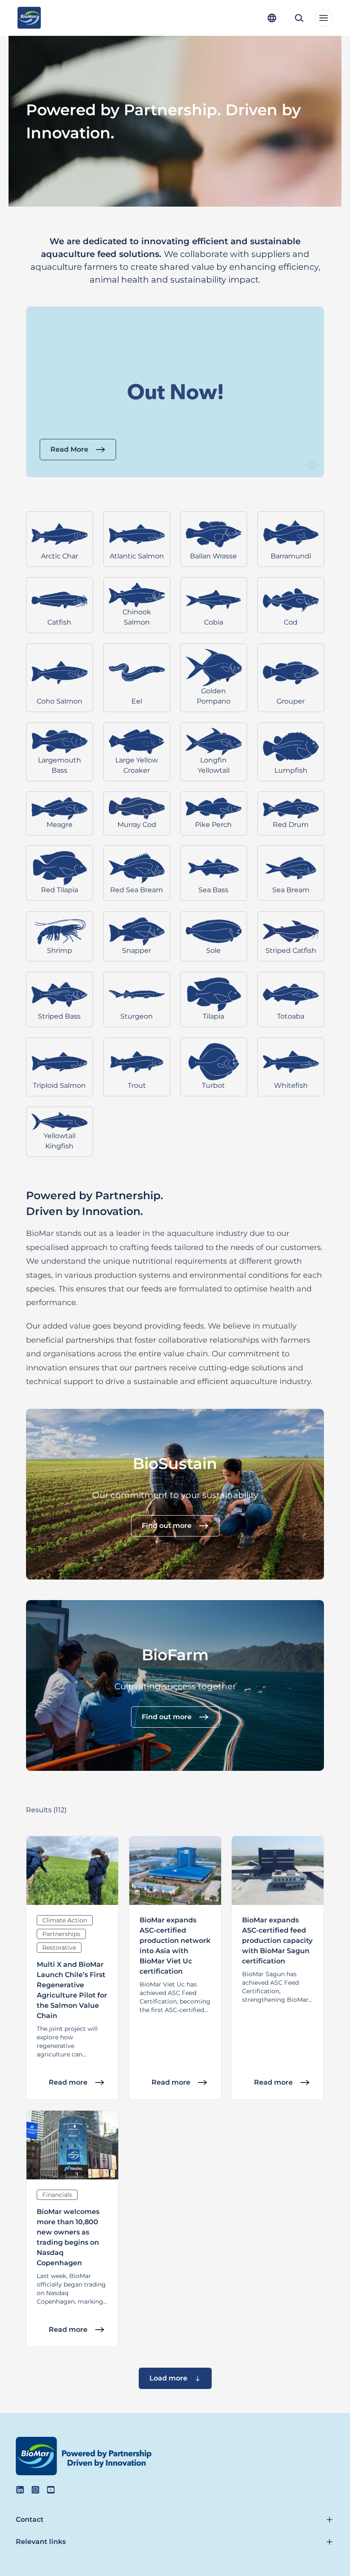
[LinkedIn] (20, 2490)
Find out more (167, 1526)
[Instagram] (35, 2490)
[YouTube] (51, 2490)
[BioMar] (29, 18)
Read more (68, 2082)
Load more (168, 2378)
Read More (69, 449)
